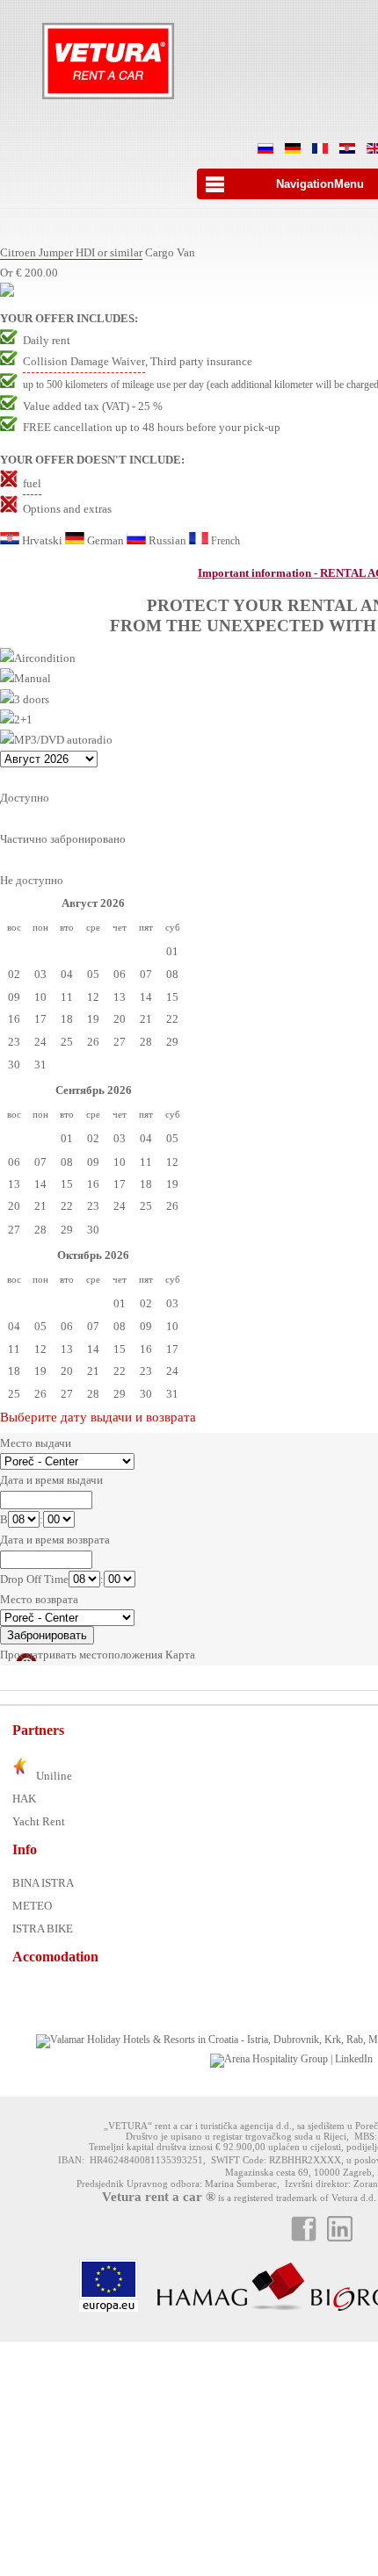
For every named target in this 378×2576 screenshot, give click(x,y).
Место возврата (39, 1599)
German (105, 540)
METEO (32, 1906)
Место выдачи (36, 1443)
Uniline (53, 1776)
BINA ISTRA (43, 1883)
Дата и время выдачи (51, 1480)
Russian (167, 540)
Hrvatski (42, 540)
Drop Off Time (34, 1579)
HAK (24, 1799)
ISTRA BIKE (43, 1928)
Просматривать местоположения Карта (98, 1655)
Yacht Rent (39, 1821)
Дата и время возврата (55, 1540)
